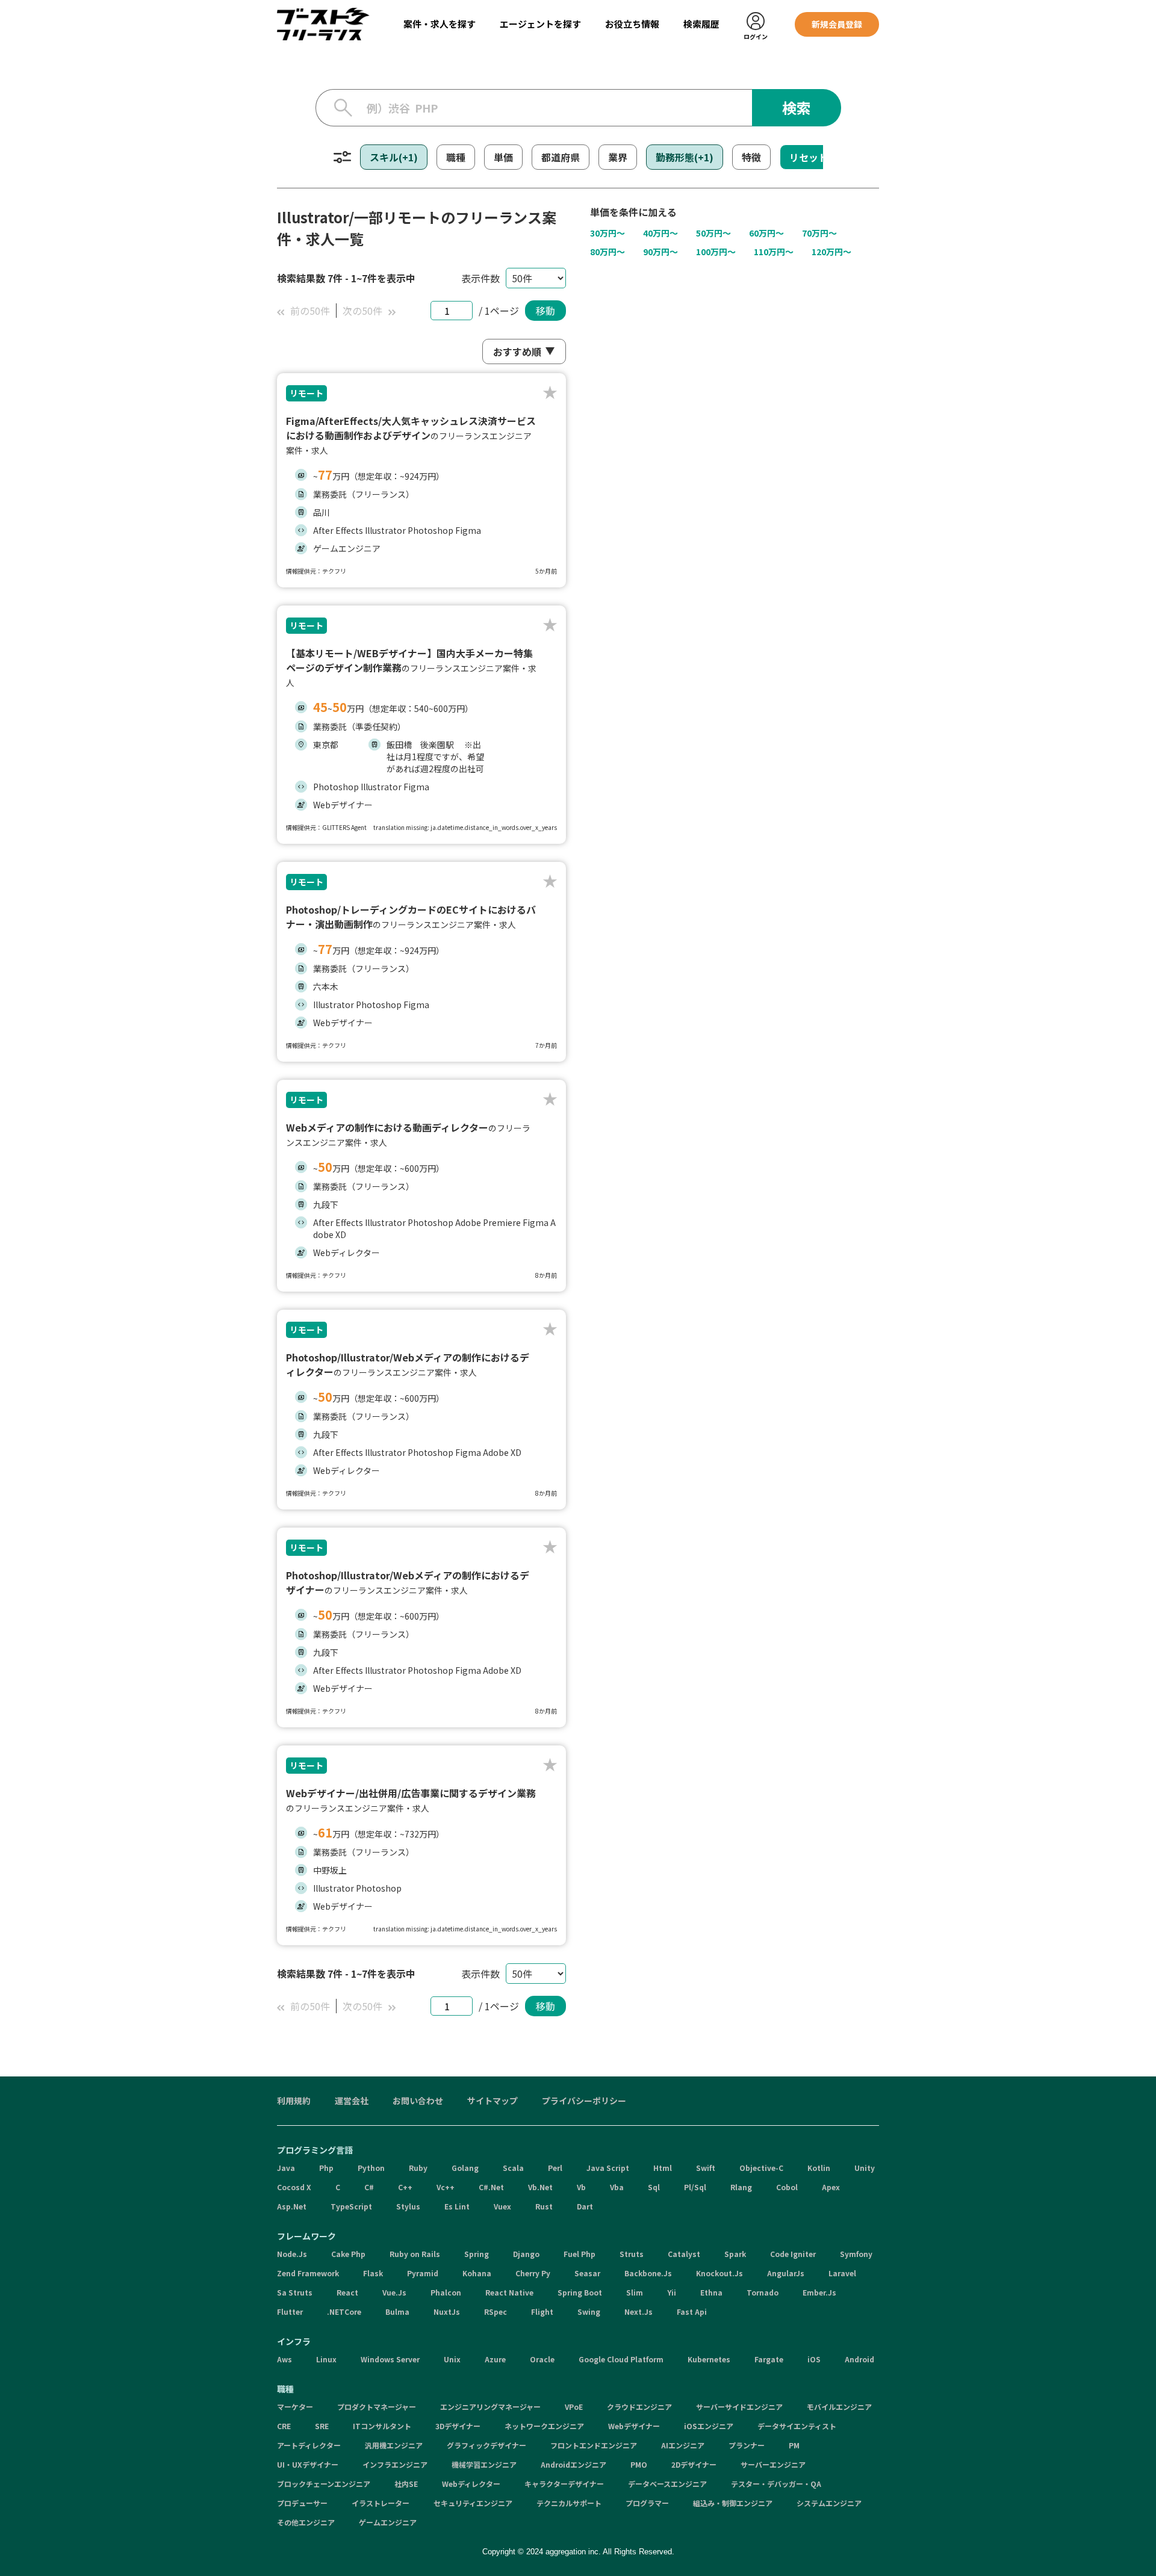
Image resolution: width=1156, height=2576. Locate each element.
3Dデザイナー (458, 2426)
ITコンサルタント (382, 2426)
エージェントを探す (540, 24)
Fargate (769, 2359)
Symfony (856, 2254)
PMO (639, 2464)
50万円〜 (713, 233)
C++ (405, 2187)
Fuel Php (580, 2254)
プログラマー (647, 2503)
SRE (322, 2426)
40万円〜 (660, 233)
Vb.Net (540, 2187)
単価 (503, 157)
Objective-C (761, 2168)
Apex (831, 2187)
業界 (618, 157)
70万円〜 (819, 233)
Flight (542, 2311)
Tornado (763, 2292)
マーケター (295, 2407)
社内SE (406, 2484)
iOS (814, 2359)
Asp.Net (292, 2206)
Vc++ (446, 2187)
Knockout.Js (719, 2273)
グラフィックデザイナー (486, 2445)
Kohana (477, 2273)
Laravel (842, 2273)
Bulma (397, 2311)
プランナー (747, 2445)
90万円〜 (660, 252)
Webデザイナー (634, 2426)
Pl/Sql (695, 2187)
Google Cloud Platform (621, 2359)
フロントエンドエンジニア (594, 2445)
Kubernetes (709, 2359)
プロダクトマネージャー (377, 2407)
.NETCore (344, 2311)
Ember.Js (819, 2292)
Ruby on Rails (415, 2254)
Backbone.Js (648, 2273)
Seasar (587, 2273)
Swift (706, 2168)
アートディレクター (309, 2445)
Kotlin (819, 2168)
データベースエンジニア (667, 2484)
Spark (735, 2254)
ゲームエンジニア (388, 2522)
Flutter (290, 2311)
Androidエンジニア (573, 2464)
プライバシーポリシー (584, 2101)
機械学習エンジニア (484, 2464)
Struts (632, 2254)
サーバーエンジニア (773, 2464)
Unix (452, 2359)
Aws (284, 2359)
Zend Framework (308, 2273)
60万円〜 (766, 233)
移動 (545, 311)
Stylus (408, 2206)
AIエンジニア (683, 2445)
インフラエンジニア (395, 2464)
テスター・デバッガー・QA (776, 2484)
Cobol (787, 2187)
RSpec (496, 2311)
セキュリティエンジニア (473, 2503)
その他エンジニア (306, 2522)
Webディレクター (471, 2484)
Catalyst (684, 2254)
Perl (555, 2168)
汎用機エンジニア (394, 2445)
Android (859, 2359)
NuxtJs (447, 2311)
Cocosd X (294, 2187)
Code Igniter (793, 2254)
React (347, 2292)
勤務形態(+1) (685, 157)
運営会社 (352, 2101)
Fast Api (692, 2311)
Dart (585, 2206)
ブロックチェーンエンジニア (324, 2484)
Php (326, 2168)
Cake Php (348, 2254)
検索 (797, 107)
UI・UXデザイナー (308, 2464)
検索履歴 (701, 24)
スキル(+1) (394, 157)
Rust (544, 2206)
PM (794, 2445)
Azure (495, 2359)
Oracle (542, 2359)
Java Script (608, 2168)
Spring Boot (580, 2292)
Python (371, 2168)
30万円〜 (608, 233)
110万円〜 (774, 252)
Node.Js (292, 2254)
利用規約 (294, 2101)
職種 (456, 157)
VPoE (574, 2407)
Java (286, 2168)
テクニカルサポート (569, 2503)
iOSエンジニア (709, 2426)
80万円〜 (608, 252)
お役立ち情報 (632, 24)
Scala (513, 2168)
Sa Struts (295, 2292)
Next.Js (639, 2311)
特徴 (751, 157)
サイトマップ (493, 2101)
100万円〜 (716, 252)
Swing (589, 2311)
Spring (477, 2254)
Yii (672, 2292)
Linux (326, 2359)
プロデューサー (302, 2503)
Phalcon (446, 2292)
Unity (865, 2168)
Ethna (711, 2292)
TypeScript (351, 2206)
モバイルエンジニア (839, 2407)
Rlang (741, 2187)
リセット (809, 157)
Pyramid (423, 2273)
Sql (654, 2187)
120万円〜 (831, 252)
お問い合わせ (418, 2101)
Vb (581, 2187)
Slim (635, 2292)
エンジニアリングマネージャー (490, 2407)
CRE (284, 2426)
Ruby (418, 2168)
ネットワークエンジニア (544, 2426)
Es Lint (457, 2206)
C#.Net (491, 2187)
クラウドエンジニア (639, 2407)
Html (663, 2168)
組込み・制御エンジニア (733, 2503)
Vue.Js (394, 2292)
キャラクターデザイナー (564, 2484)
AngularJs (786, 2273)
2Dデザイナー (694, 2464)
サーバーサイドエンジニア (739, 2407)
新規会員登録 (837, 24)
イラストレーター (381, 2503)
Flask (373, 2273)
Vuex (502, 2206)
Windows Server (390, 2359)
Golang (465, 2168)
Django (526, 2254)
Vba (617, 2187)
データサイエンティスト (797, 2426)
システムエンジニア (829, 2503)
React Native (509, 2292)
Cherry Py (533, 2273)
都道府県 (561, 157)
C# (369, 2187)
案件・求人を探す (440, 24)
